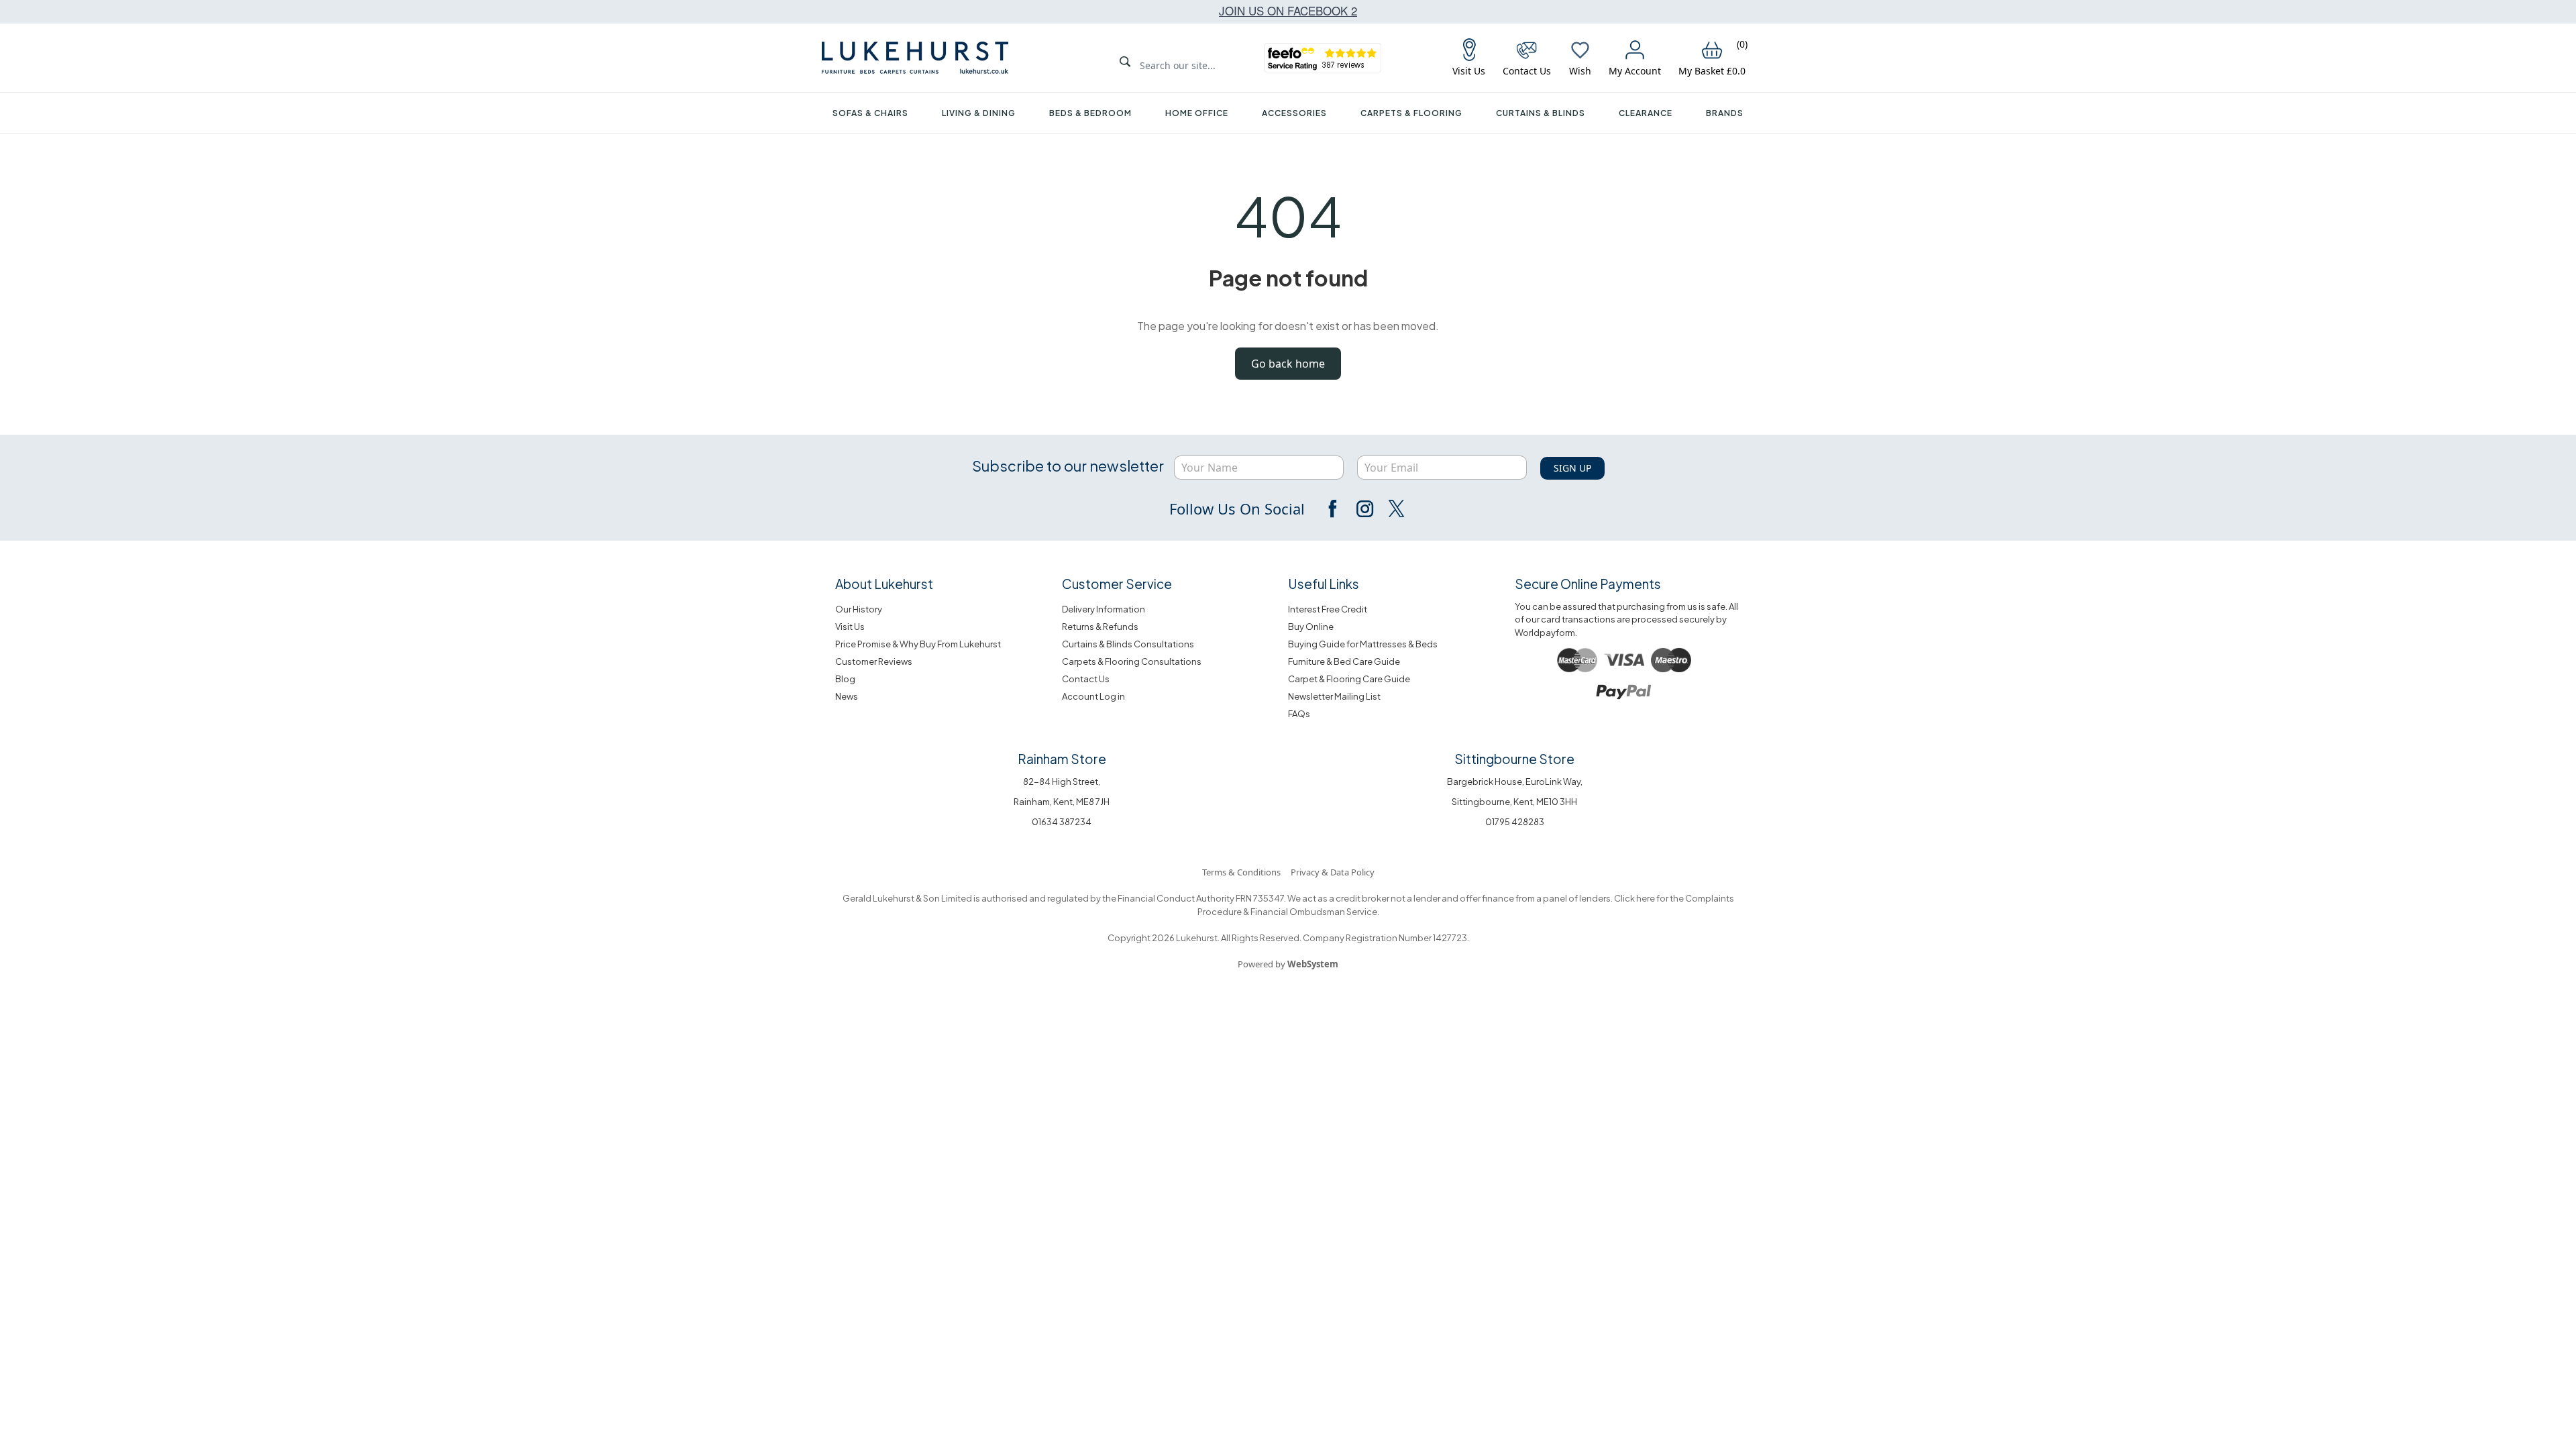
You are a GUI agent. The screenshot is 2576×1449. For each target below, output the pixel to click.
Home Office (1197, 113)
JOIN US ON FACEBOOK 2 (1288, 10)
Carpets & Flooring (1411, 113)
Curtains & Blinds (1541, 113)
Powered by (1288, 964)
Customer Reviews (874, 661)
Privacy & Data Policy (1333, 872)
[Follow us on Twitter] (1395, 508)
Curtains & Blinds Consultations (1128, 644)
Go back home (1288, 364)
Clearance (1646, 113)
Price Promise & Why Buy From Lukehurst (918, 644)
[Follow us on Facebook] (1334, 508)
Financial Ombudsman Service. (1314, 912)
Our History (859, 609)
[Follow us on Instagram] (1364, 508)
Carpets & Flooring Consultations (1132, 661)
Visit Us (850, 627)
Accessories (1294, 113)
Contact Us (1086, 679)
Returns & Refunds (1100, 627)
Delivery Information (1104, 609)
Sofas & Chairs (870, 113)
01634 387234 (1062, 822)
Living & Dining (979, 113)
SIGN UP (1572, 468)
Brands (1725, 113)
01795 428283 (1515, 822)
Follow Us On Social (1237, 508)
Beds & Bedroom (1090, 113)
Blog (845, 679)
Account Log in (1093, 696)
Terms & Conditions (1241, 872)
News (847, 696)
